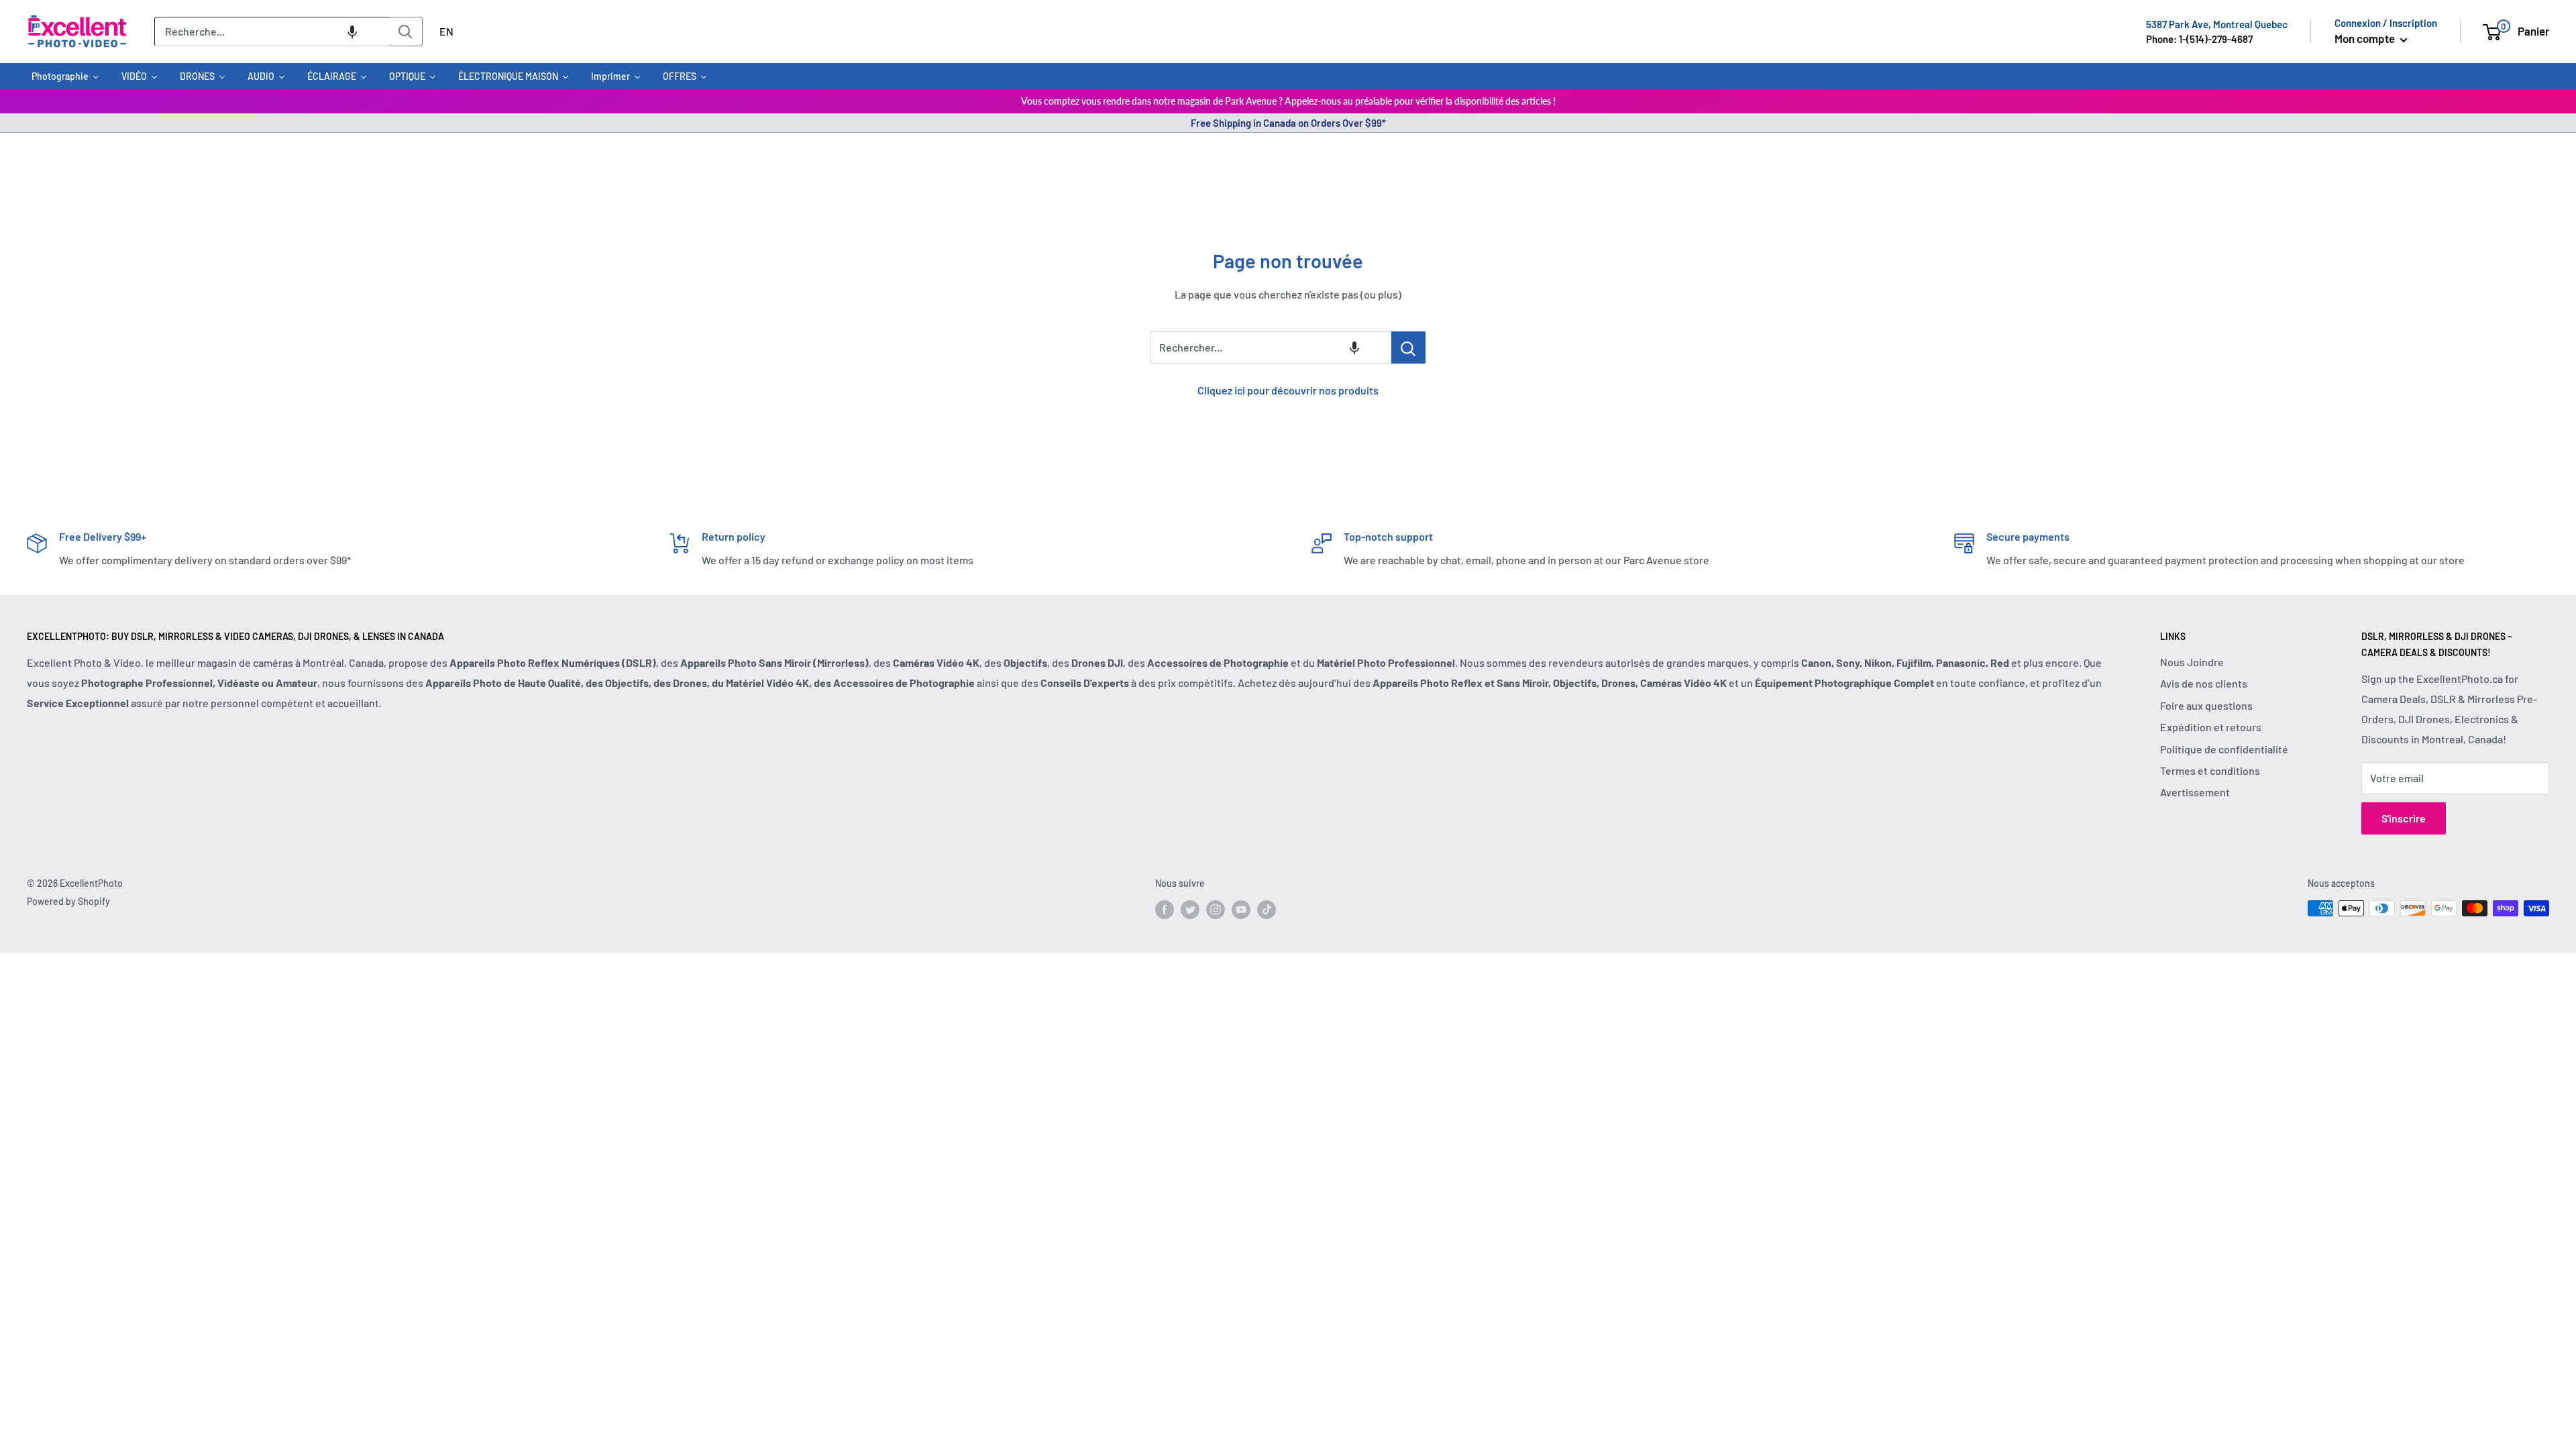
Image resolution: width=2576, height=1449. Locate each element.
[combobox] (272, 32)
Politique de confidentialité (2224, 749)
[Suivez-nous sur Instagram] (1216, 910)
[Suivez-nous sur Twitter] (1190, 910)
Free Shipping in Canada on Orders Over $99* (1288, 123)
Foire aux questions (2206, 705)
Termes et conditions (2210, 770)
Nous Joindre (2192, 662)
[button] (352, 32)
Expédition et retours (2211, 727)
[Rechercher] (406, 32)
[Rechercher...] (1408, 347)
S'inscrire (2404, 818)
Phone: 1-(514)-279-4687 (2199, 39)
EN (446, 31)
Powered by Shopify (68, 901)
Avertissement (2195, 792)
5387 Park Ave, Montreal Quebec (2217, 24)
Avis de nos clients (2204, 683)
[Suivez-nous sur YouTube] (1241, 910)
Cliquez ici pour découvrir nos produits (1288, 390)
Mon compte (2366, 38)
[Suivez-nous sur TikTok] (1267, 910)
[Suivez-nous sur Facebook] (1165, 910)
